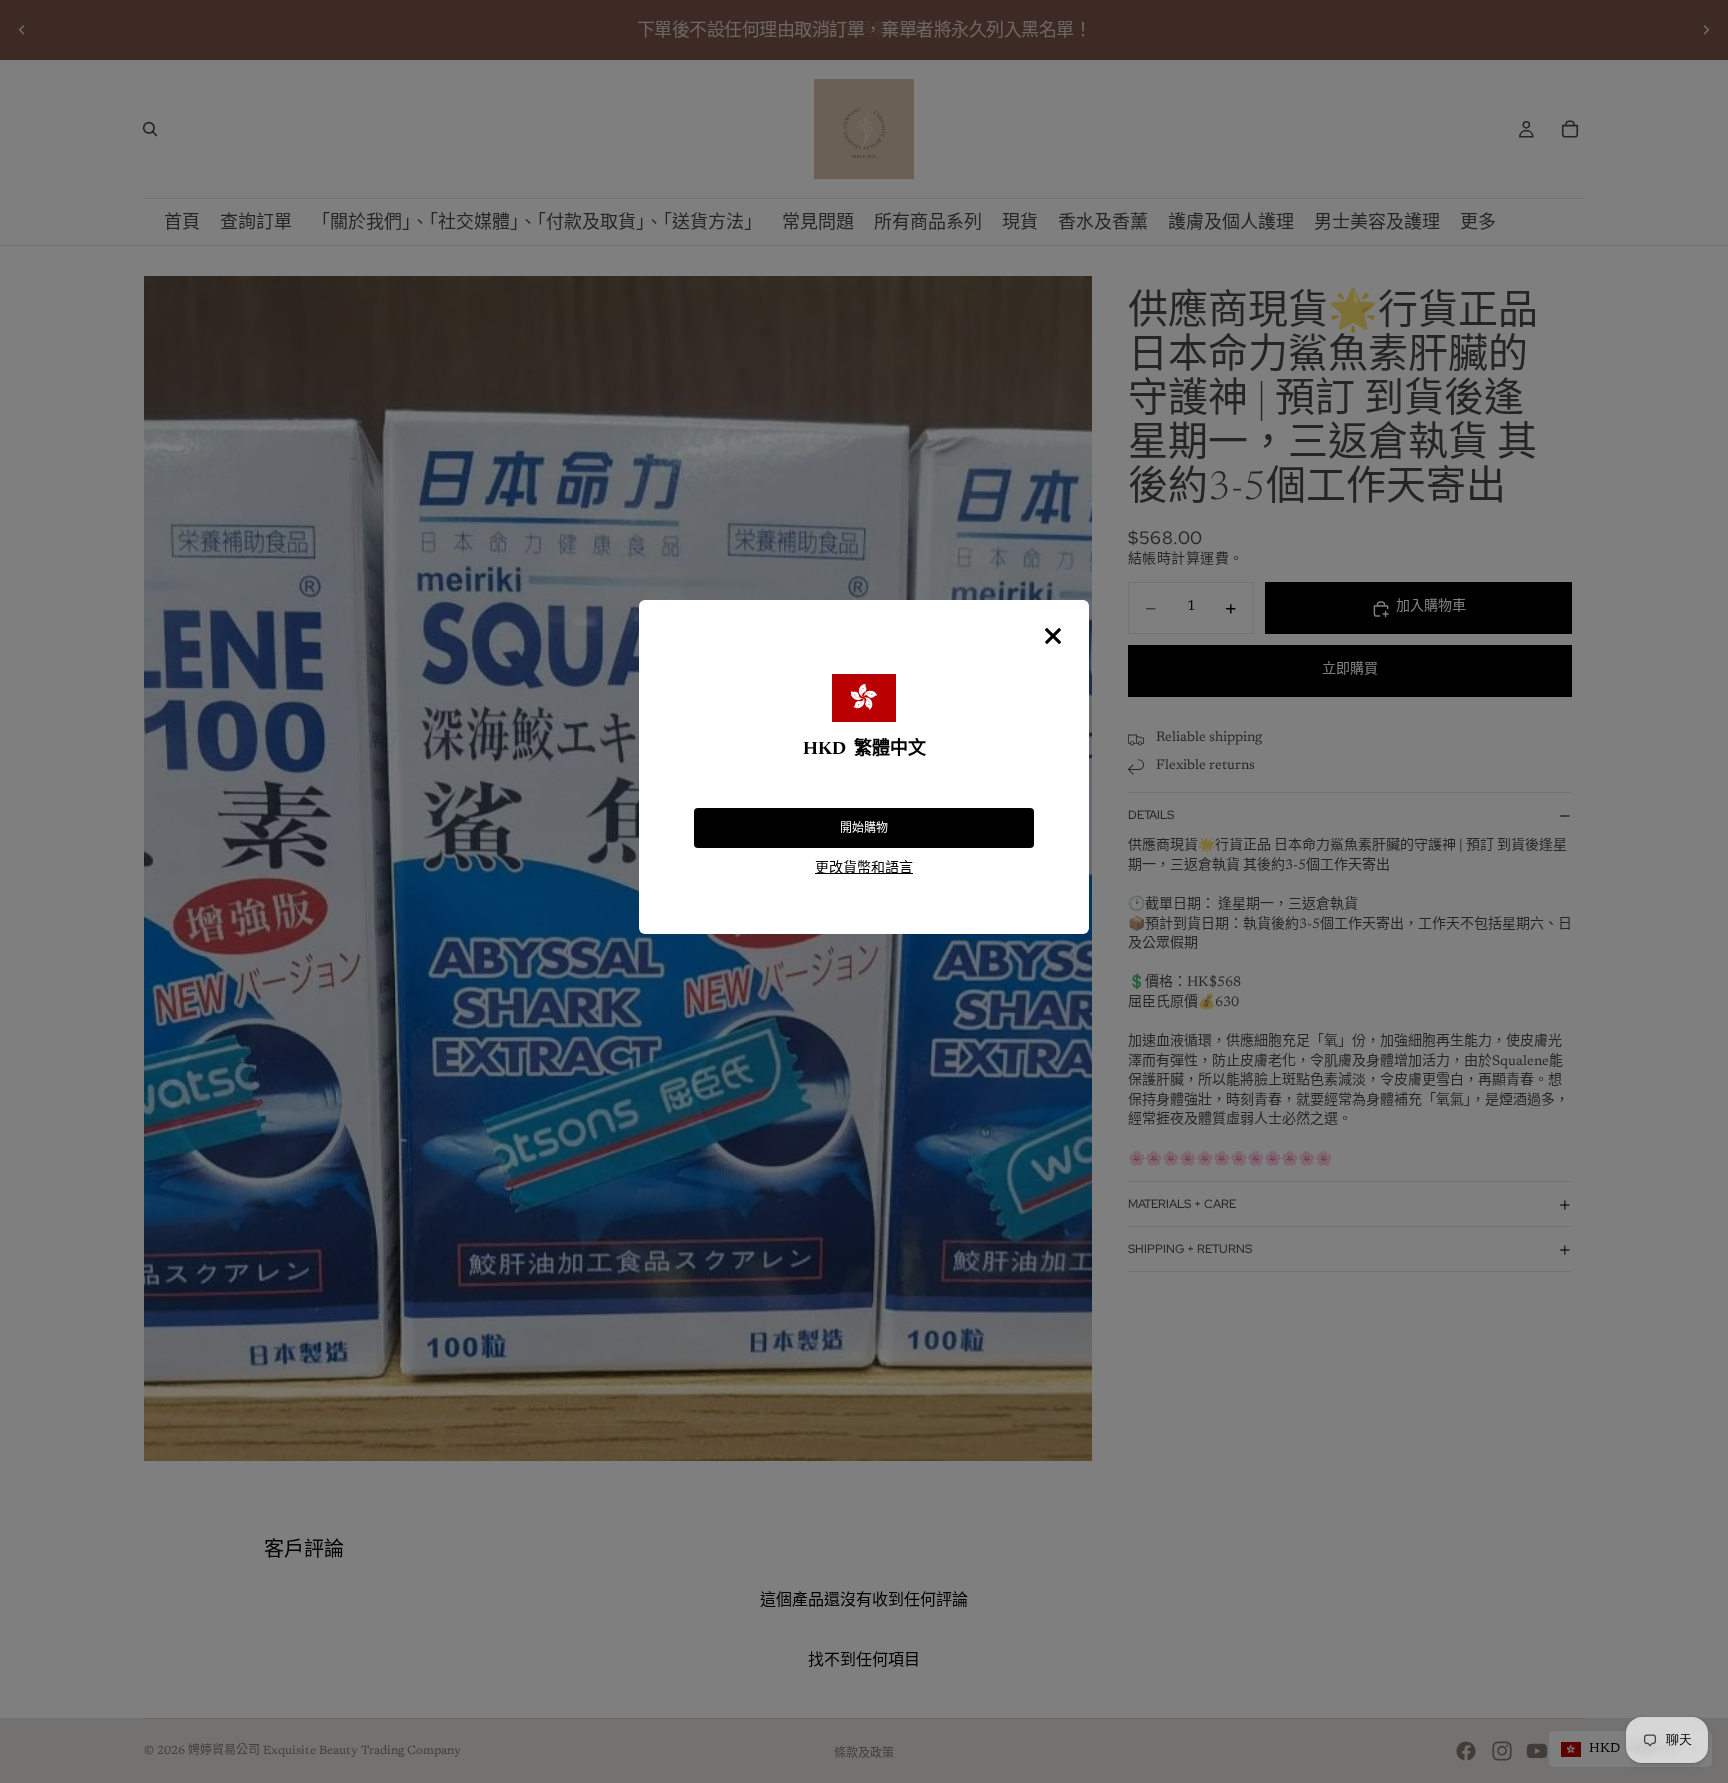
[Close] (1053, 636)
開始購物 (864, 828)
